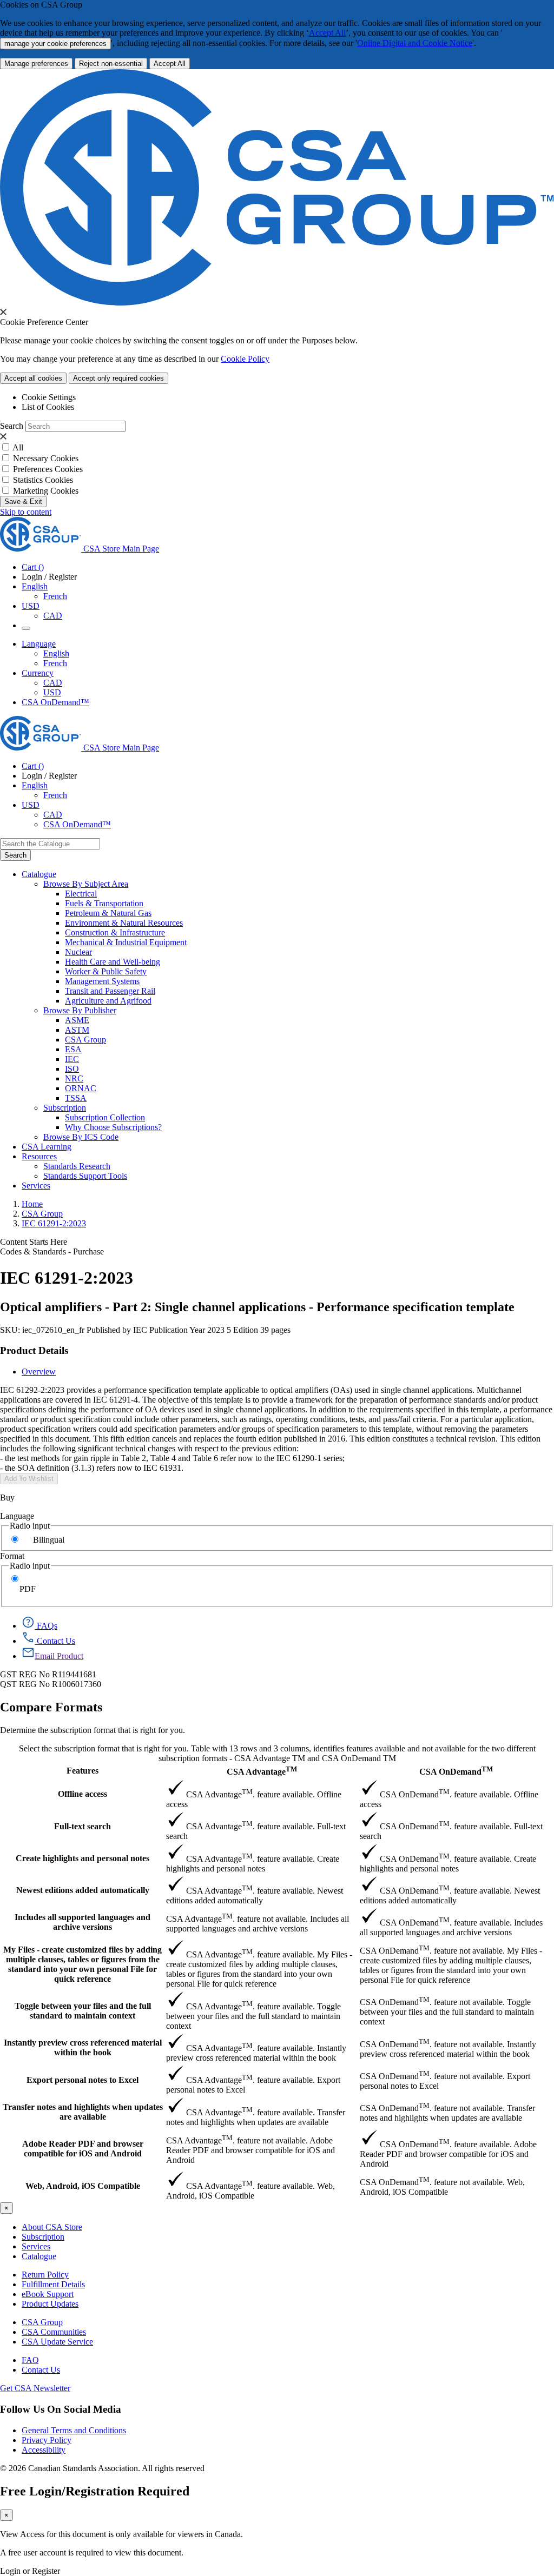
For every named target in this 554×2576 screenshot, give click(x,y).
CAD (53, 616)
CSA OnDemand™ (55, 702)
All (18, 447)
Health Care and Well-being (113, 962)
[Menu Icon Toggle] (26, 628)
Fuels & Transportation (104, 903)
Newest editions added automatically (83, 1890)
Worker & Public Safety (106, 971)
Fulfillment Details (53, 2284)
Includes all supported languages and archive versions (83, 1922)
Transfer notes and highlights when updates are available (83, 2112)
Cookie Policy (245, 359)
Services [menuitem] (36, 1186)
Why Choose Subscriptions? (113, 1127)
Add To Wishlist (29, 1479)
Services (36, 2246)
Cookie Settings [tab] (49, 397)
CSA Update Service (57, 2342)
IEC (72, 1059)
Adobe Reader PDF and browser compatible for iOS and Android (83, 2149)
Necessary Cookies (46, 458)
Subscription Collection (105, 1117)
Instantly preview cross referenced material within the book (83, 2047)
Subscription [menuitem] (65, 1108)
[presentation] (3, 312)
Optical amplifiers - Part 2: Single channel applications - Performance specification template (257, 1307)
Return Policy (45, 2275)
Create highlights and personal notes (83, 1858)
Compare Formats (51, 1707)
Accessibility (44, 2450)
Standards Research (77, 1166)
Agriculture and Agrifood (108, 1001)
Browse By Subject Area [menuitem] (86, 884)
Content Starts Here (34, 1242)
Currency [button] (38, 673)
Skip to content (26, 512)
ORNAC (81, 1088)
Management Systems (102, 981)
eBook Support (48, 2294)
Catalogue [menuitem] (39, 874)
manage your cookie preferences (55, 44)
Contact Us (41, 2370)
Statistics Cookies (43, 480)
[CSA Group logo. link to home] (277, 303)
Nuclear (78, 952)
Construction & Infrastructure (115, 932)
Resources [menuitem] (39, 1156)
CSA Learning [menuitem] (47, 1147)
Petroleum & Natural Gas (108, 913)
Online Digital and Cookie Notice (415, 43)
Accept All (327, 33)
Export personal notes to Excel (83, 2080)
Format (12, 1556)
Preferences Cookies (48, 469)
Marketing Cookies (46, 491)
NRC (74, 1078)
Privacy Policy (47, 2440)
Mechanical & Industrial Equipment (126, 942)
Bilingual (49, 1540)
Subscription (43, 2237)
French (55, 596)
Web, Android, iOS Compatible (83, 2186)
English (56, 653)
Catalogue (39, 2256)
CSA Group (85, 1040)
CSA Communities (54, 2332)
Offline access (83, 1794)
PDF (28, 1589)
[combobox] (50, 844)
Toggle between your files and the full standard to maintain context (83, 2011)
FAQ (30, 2360)
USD (31, 606)
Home (32, 1204)
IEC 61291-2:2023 (54, 1223)
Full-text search (83, 1826)
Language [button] (39, 644)
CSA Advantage (262, 1771)
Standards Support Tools (85, 1176)
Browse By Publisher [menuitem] (80, 1010)
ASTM (77, 1030)
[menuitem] (309, 894)
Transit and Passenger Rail (110, 991)
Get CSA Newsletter (35, 2388)
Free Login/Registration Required (95, 2491)
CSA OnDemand (456, 1771)
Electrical (81, 894)
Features (83, 1771)
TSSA (76, 1098)
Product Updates (50, 2304)
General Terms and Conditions (74, 2430)
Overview (39, 1372)
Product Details (34, 1350)
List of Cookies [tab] (48, 407)
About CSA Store (52, 2227)
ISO (72, 1069)
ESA (73, 1049)
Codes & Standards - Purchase (52, 1252)
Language (17, 1516)
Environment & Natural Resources (124, 923)
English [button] (35, 586)
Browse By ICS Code (81, 1137)
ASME (77, 1020)
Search (12, 426)
